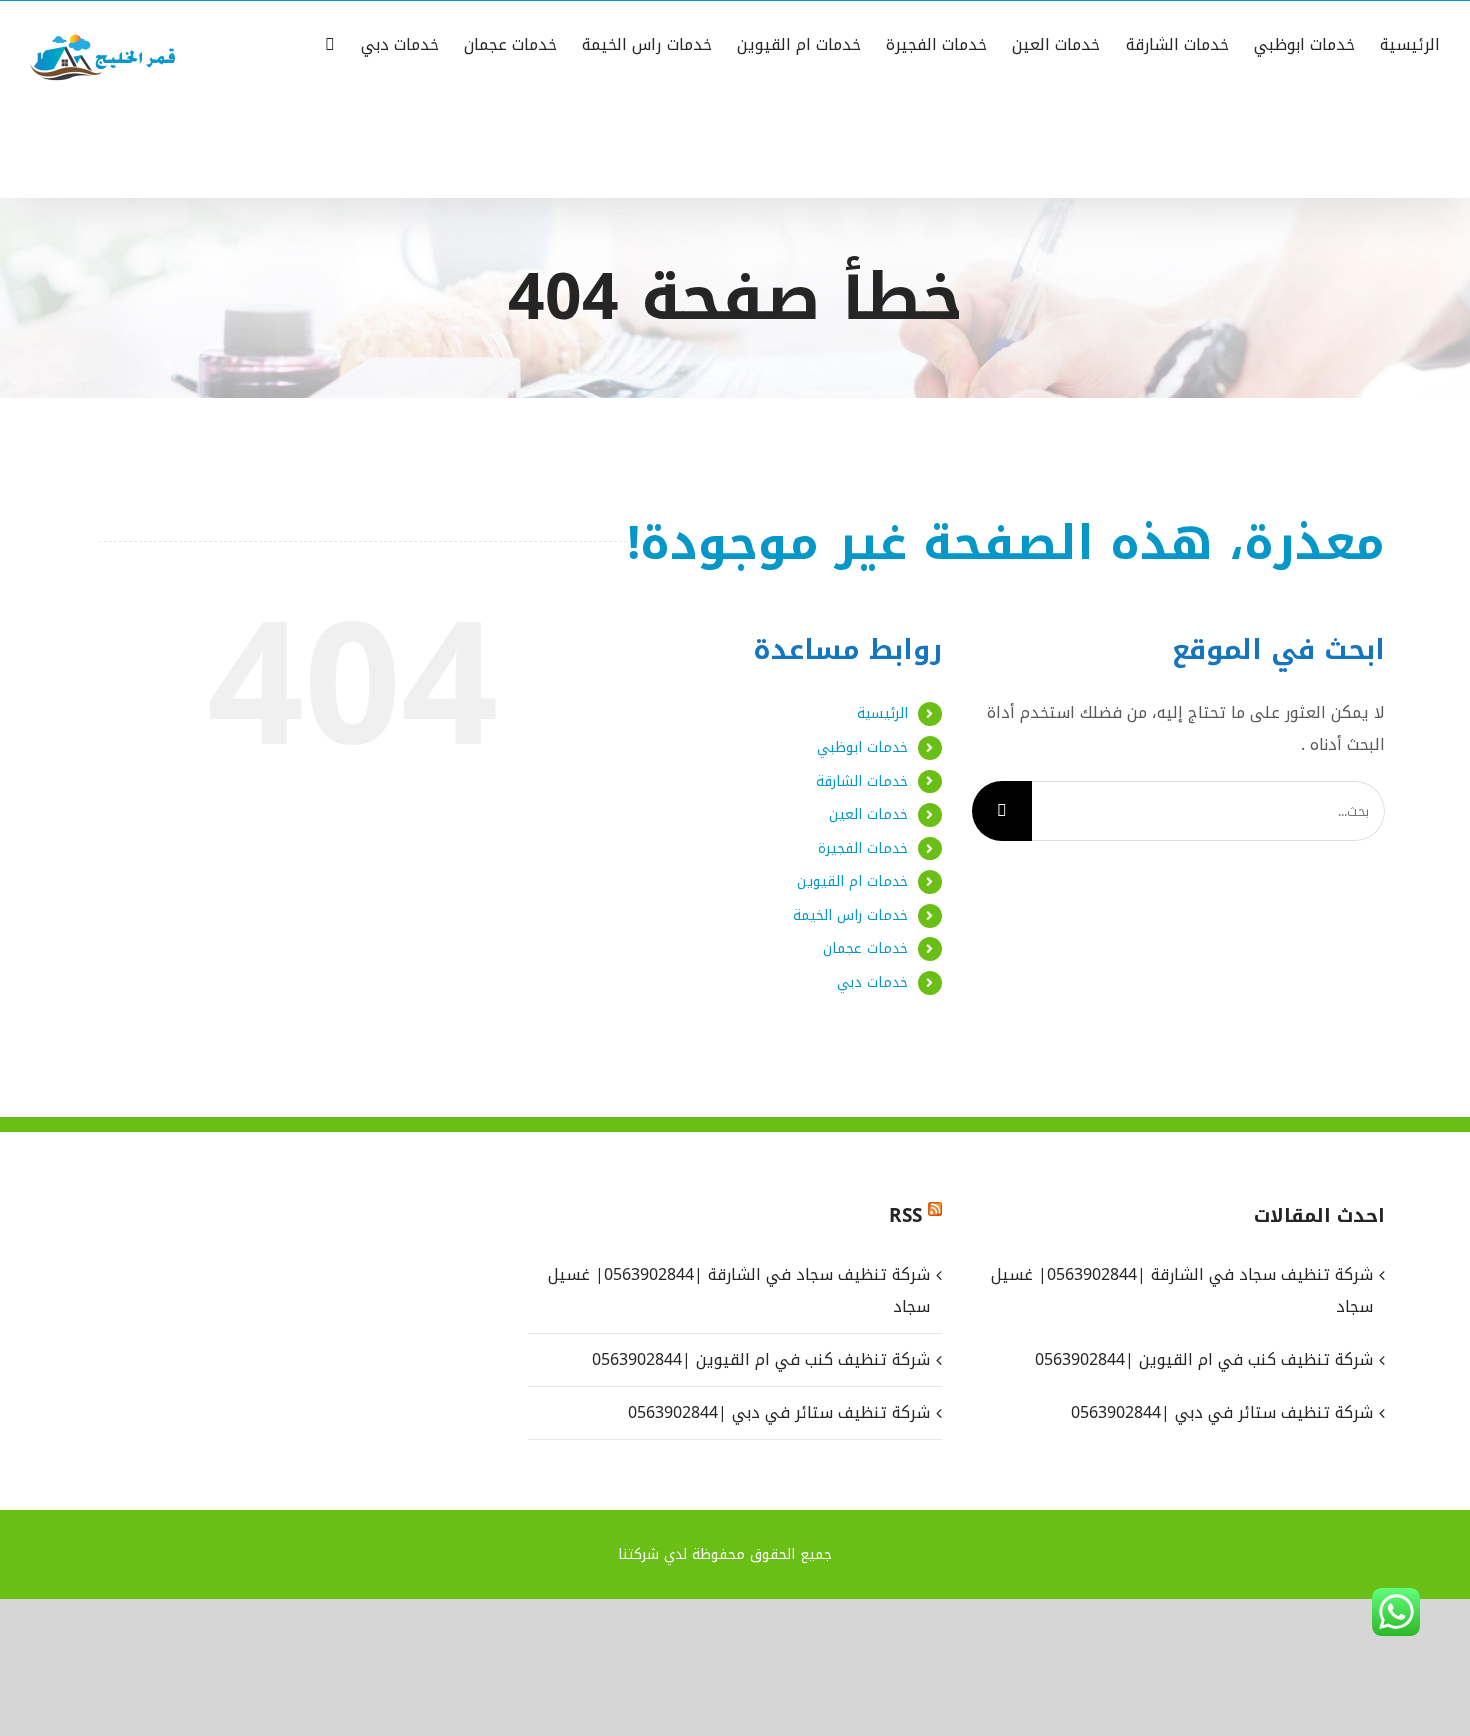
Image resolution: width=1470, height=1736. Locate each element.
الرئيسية (882, 713)
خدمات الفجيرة (863, 848)
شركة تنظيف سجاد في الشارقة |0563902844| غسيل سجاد (738, 1290)
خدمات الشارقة (862, 781)
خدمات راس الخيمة (850, 915)
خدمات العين (868, 814)
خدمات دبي (872, 982)
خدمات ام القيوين (852, 881)
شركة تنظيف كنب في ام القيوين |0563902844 (760, 1359)
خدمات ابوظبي (862, 747)
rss (905, 1216)
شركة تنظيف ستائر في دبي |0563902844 (778, 1412)
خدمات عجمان (865, 948)
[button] (330, 43)
